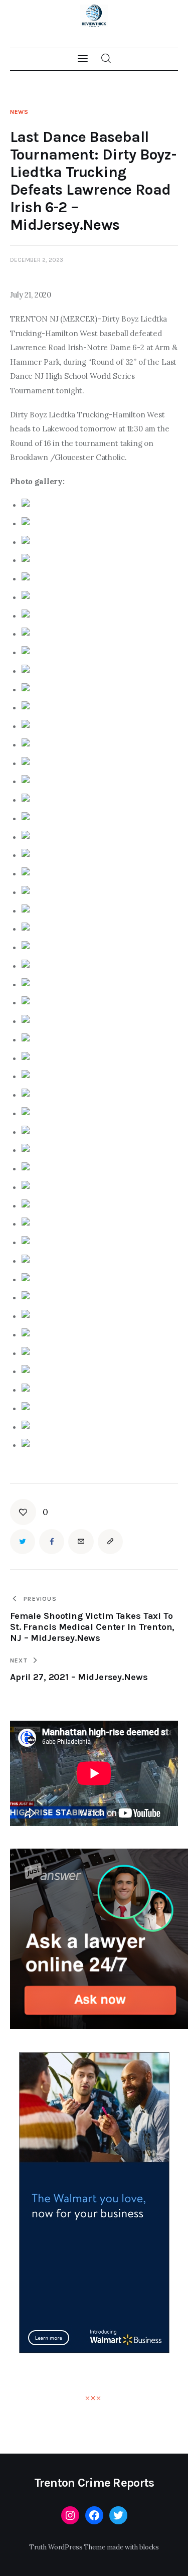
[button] (29, 1512)
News (19, 112)
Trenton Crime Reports (94, 2483)
